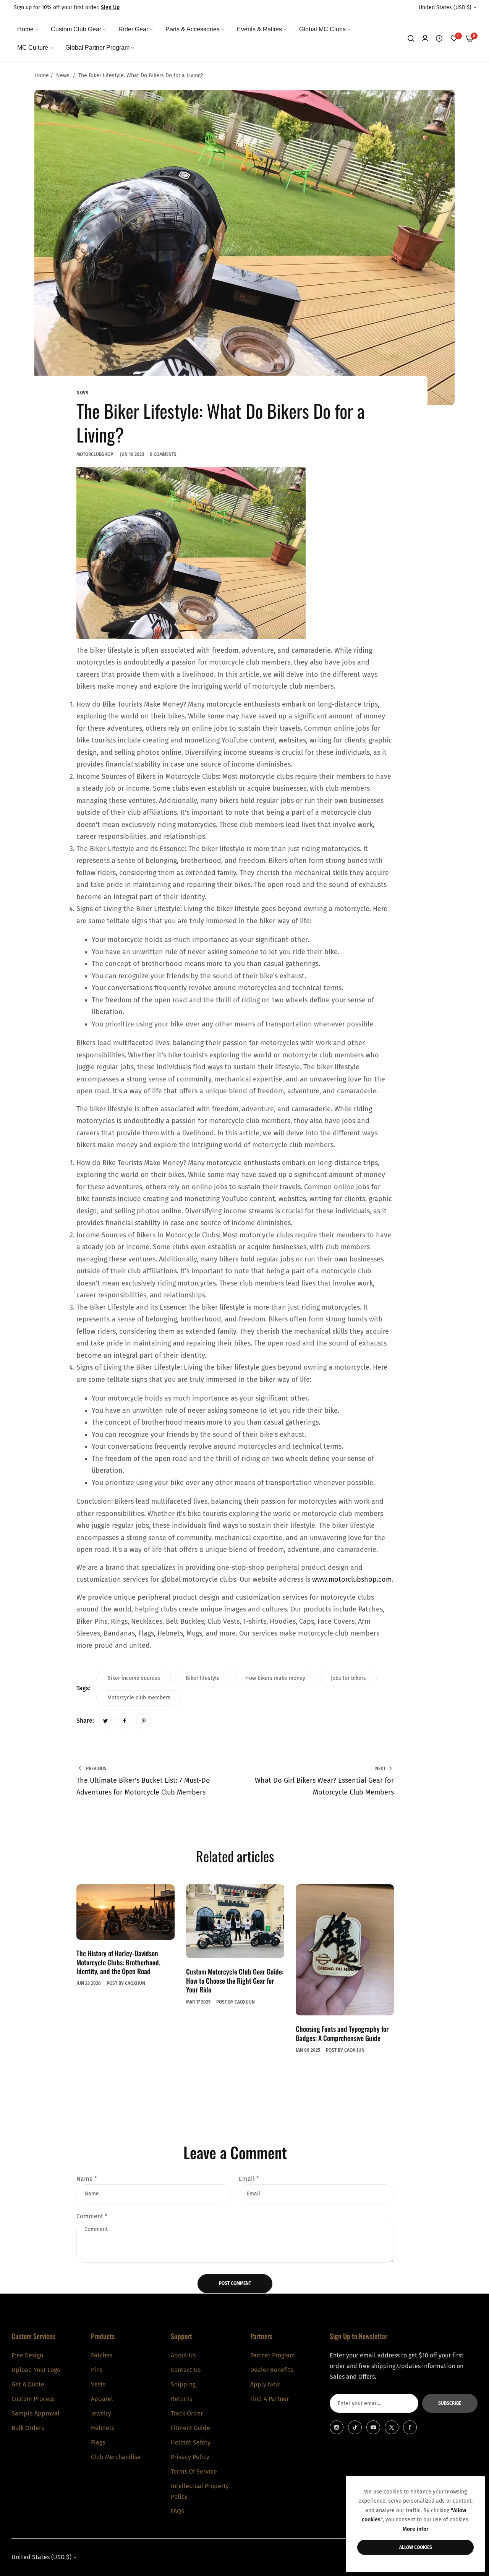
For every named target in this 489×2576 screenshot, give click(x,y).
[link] (28, 29)
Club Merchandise (116, 2457)
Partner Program (273, 2355)
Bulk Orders (28, 2428)
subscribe (450, 2403)
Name (87, 2179)
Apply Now (265, 2384)
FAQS (178, 2511)
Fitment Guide (190, 2428)
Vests (98, 2384)
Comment (92, 2216)
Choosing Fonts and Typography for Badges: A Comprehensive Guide (342, 2033)
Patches (102, 2355)
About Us (183, 2355)
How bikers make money (275, 1678)
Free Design (27, 2355)
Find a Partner (270, 2399)
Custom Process (33, 2399)
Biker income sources (134, 1678)
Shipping (183, 2384)
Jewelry (101, 2413)
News (63, 75)
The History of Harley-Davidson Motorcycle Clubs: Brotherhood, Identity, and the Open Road (118, 1962)
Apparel (102, 2399)
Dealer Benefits (272, 2370)
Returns (181, 2399)
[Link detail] (337, 2427)
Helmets (103, 2428)
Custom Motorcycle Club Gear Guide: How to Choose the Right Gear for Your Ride (235, 1980)
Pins (97, 2370)
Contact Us (186, 2370)
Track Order (187, 2413)
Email (249, 2179)
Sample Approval (36, 2413)
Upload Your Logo (36, 2370)
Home (42, 75)
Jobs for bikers (348, 1678)
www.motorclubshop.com (352, 1579)
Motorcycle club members (139, 1698)
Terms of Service (194, 2471)
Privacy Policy (190, 2457)
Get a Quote (28, 2384)
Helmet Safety (191, 2442)
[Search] (411, 39)
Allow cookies (416, 2547)
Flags (98, 2442)
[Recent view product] (439, 39)
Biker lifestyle (203, 1678)
